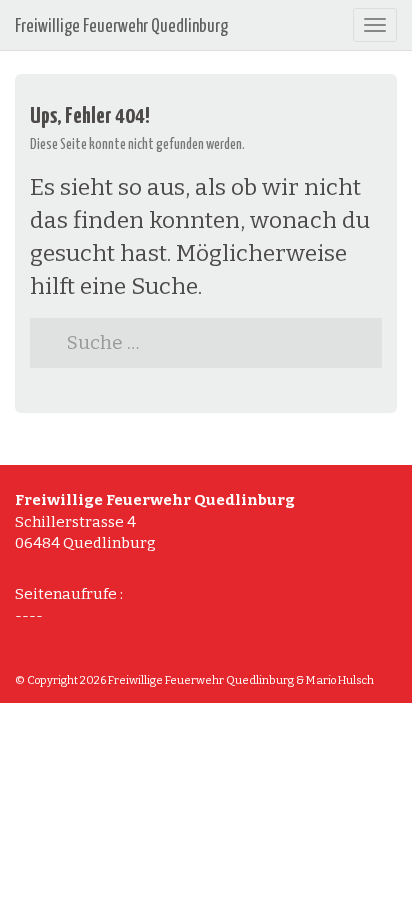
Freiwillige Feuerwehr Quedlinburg (121, 27)
